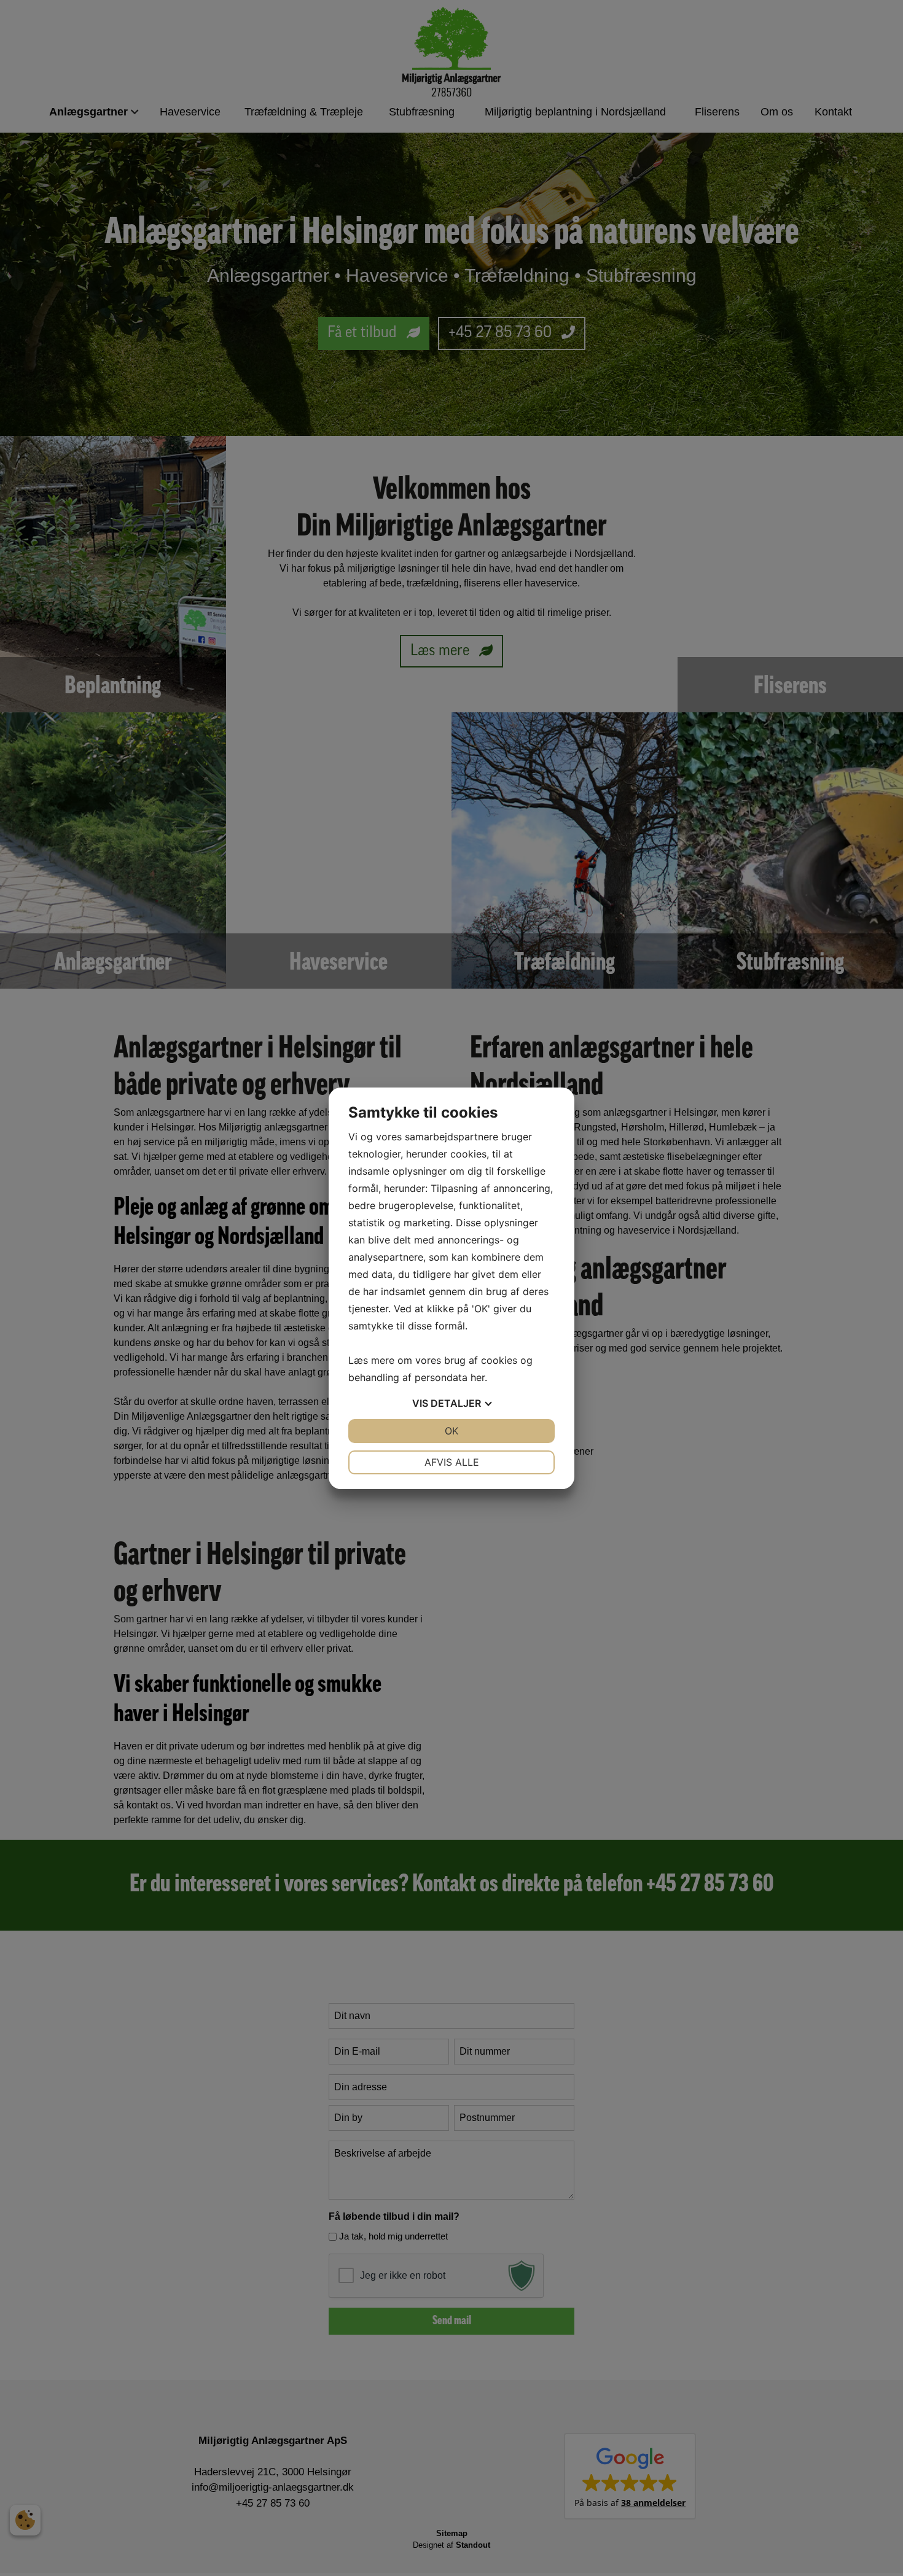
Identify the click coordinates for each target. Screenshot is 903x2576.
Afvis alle (452, 1462)
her (478, 1377)
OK (451, 1431)
